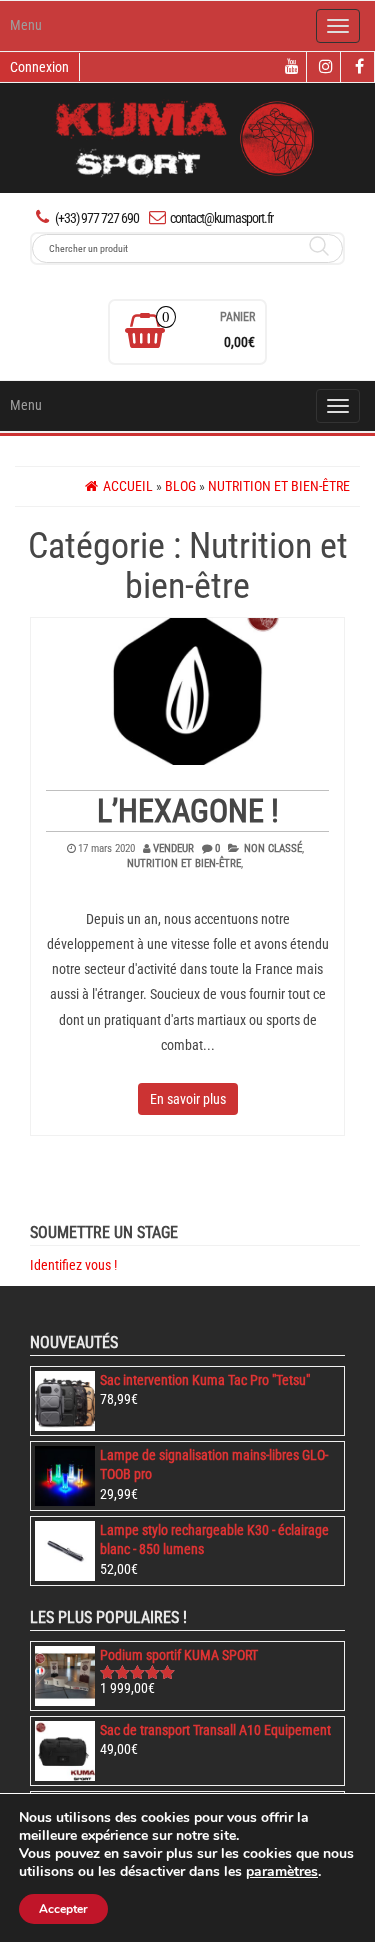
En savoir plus (188, 1099)
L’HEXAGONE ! (188, 811)
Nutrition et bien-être (184, 863)
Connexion (39, 67)
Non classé (273, 848)
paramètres (282, 1872)
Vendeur (173, 848)
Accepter (63, 1909)
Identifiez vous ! (73, 1265)
